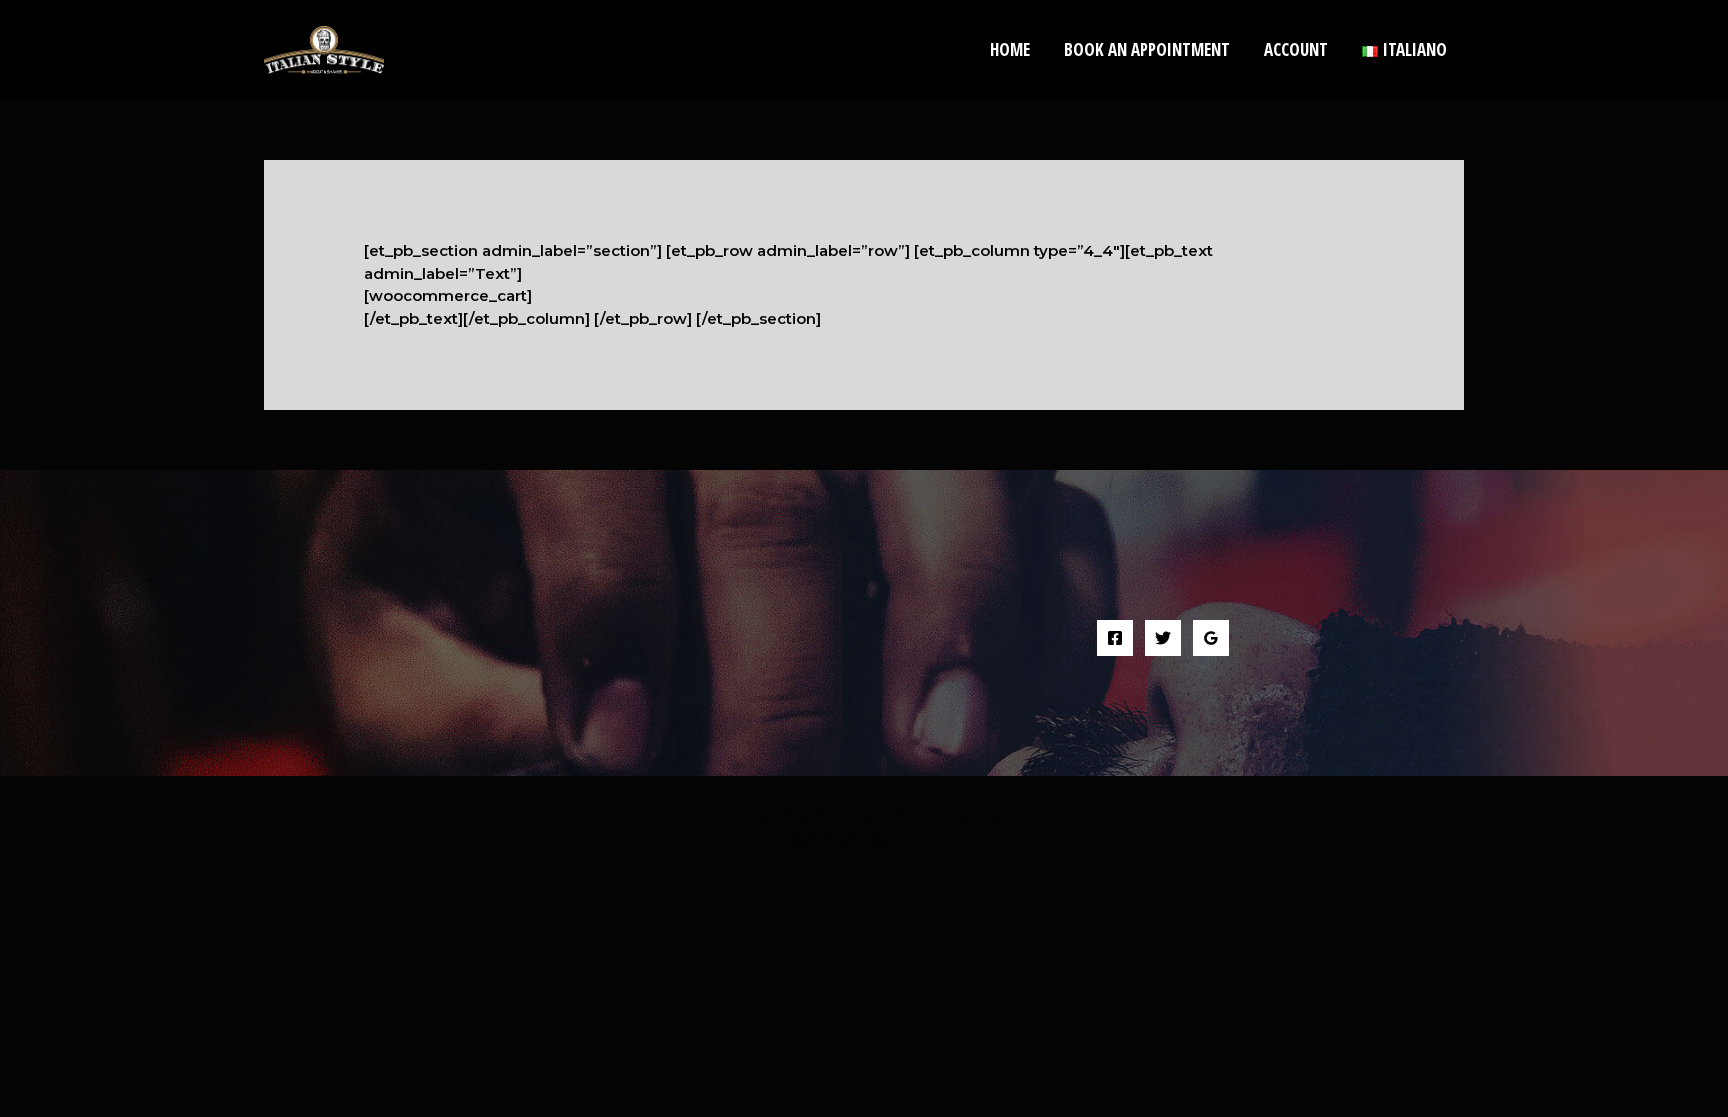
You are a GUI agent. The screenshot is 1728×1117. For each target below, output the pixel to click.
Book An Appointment (1147, 49)
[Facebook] (1115, 638)
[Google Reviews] (1211, 638)
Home (1010, 49)
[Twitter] (1163, 638)
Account (1296, 49)
